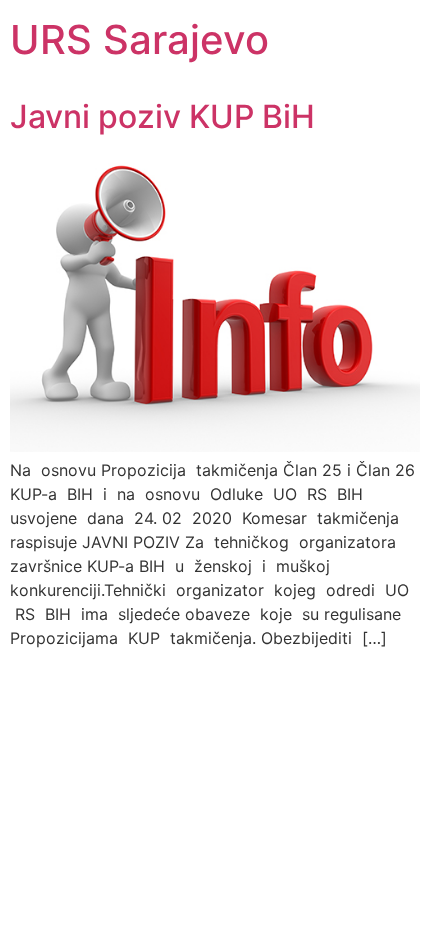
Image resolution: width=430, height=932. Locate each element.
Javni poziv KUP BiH (162, 116)
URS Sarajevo (139, 39)
